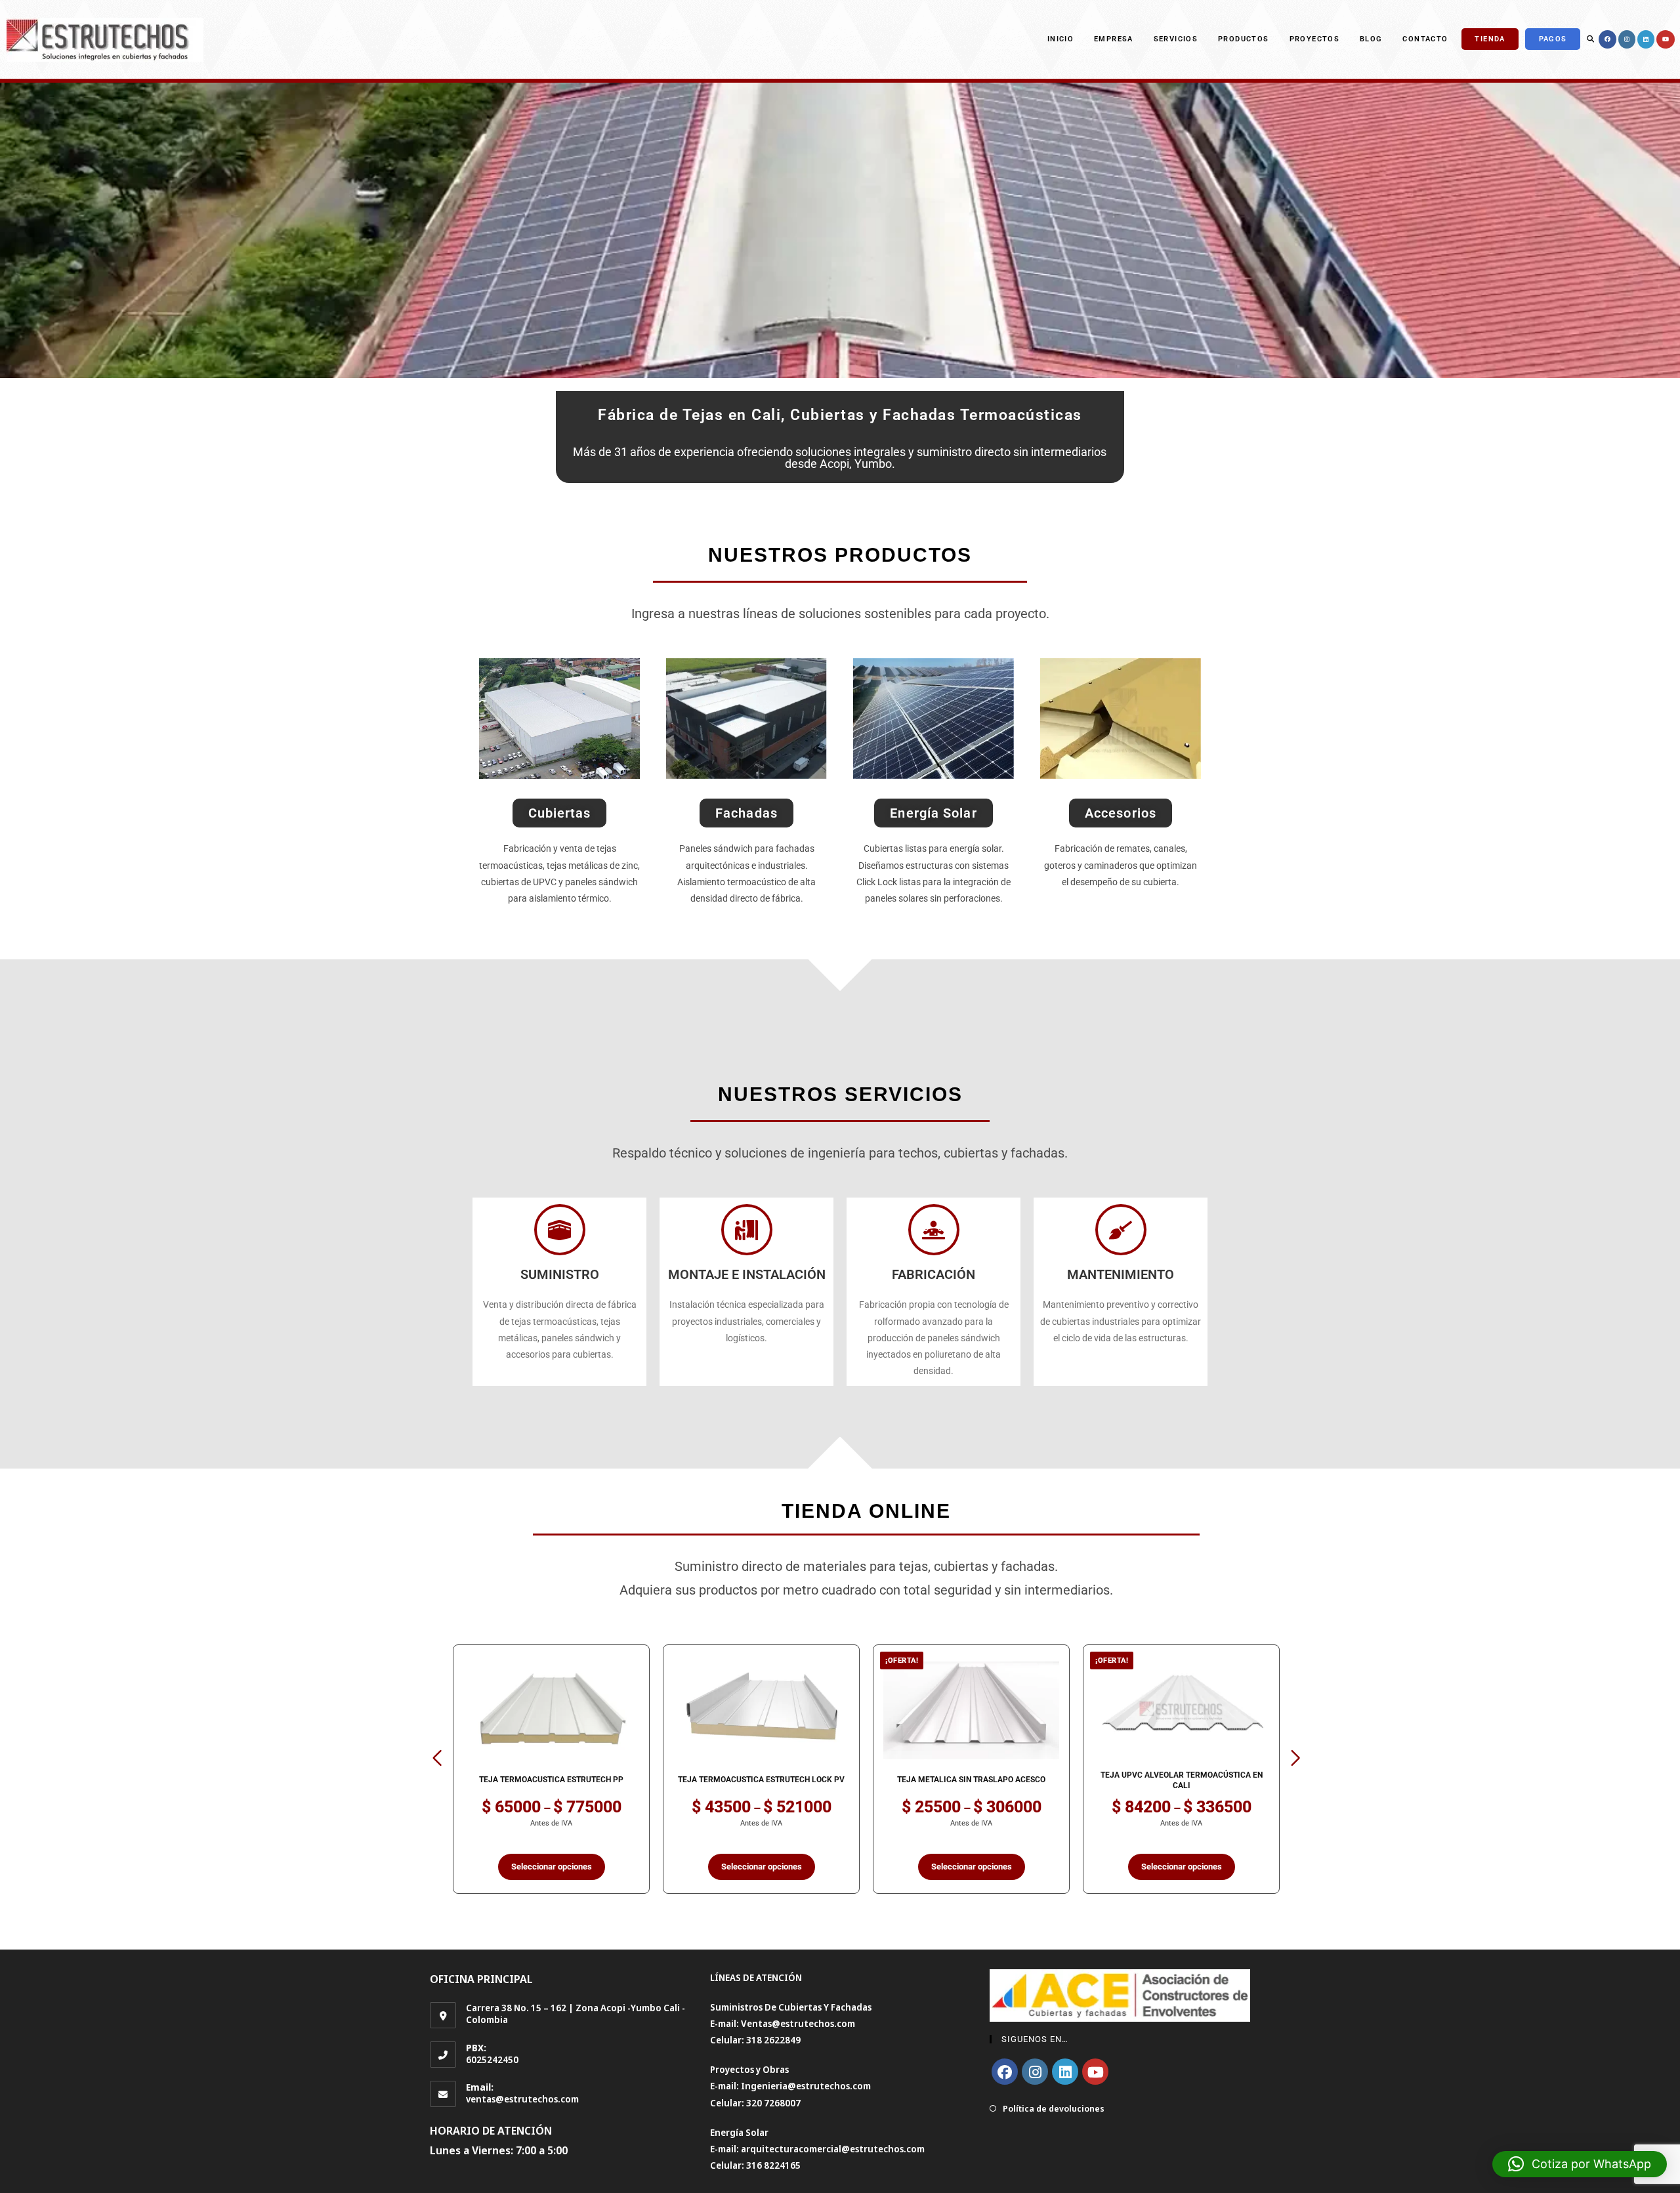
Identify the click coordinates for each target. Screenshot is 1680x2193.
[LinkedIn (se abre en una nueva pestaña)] (1646, 39)
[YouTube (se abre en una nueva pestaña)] (1666, 39)
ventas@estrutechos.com (522, 2099)
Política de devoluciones (1054, 2108)
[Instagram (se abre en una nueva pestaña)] (1627, 39)
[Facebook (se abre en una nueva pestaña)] (1607, 39)
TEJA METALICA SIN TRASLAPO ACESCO (761, 1780)
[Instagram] (1035, 2072)
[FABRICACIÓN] (934, 1230)
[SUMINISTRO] (560, 1230)
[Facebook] (1005, 2072)
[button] (437, 1758)
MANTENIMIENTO (1121, 1274)
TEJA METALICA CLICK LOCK (1182, 1780)
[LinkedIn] (1065, 2072)
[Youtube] (1095, 2072)
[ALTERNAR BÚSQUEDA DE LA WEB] (1590, 39)
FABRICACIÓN (934, 1274)
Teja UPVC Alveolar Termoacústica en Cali (972, 1780)
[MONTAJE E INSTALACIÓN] (747, 1230)
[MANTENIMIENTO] (1121, 1230)
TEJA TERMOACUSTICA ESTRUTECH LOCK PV (551, 1780)
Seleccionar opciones (552, 1867)
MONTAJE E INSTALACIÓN (747, 1274)
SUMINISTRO (560, 1274)
